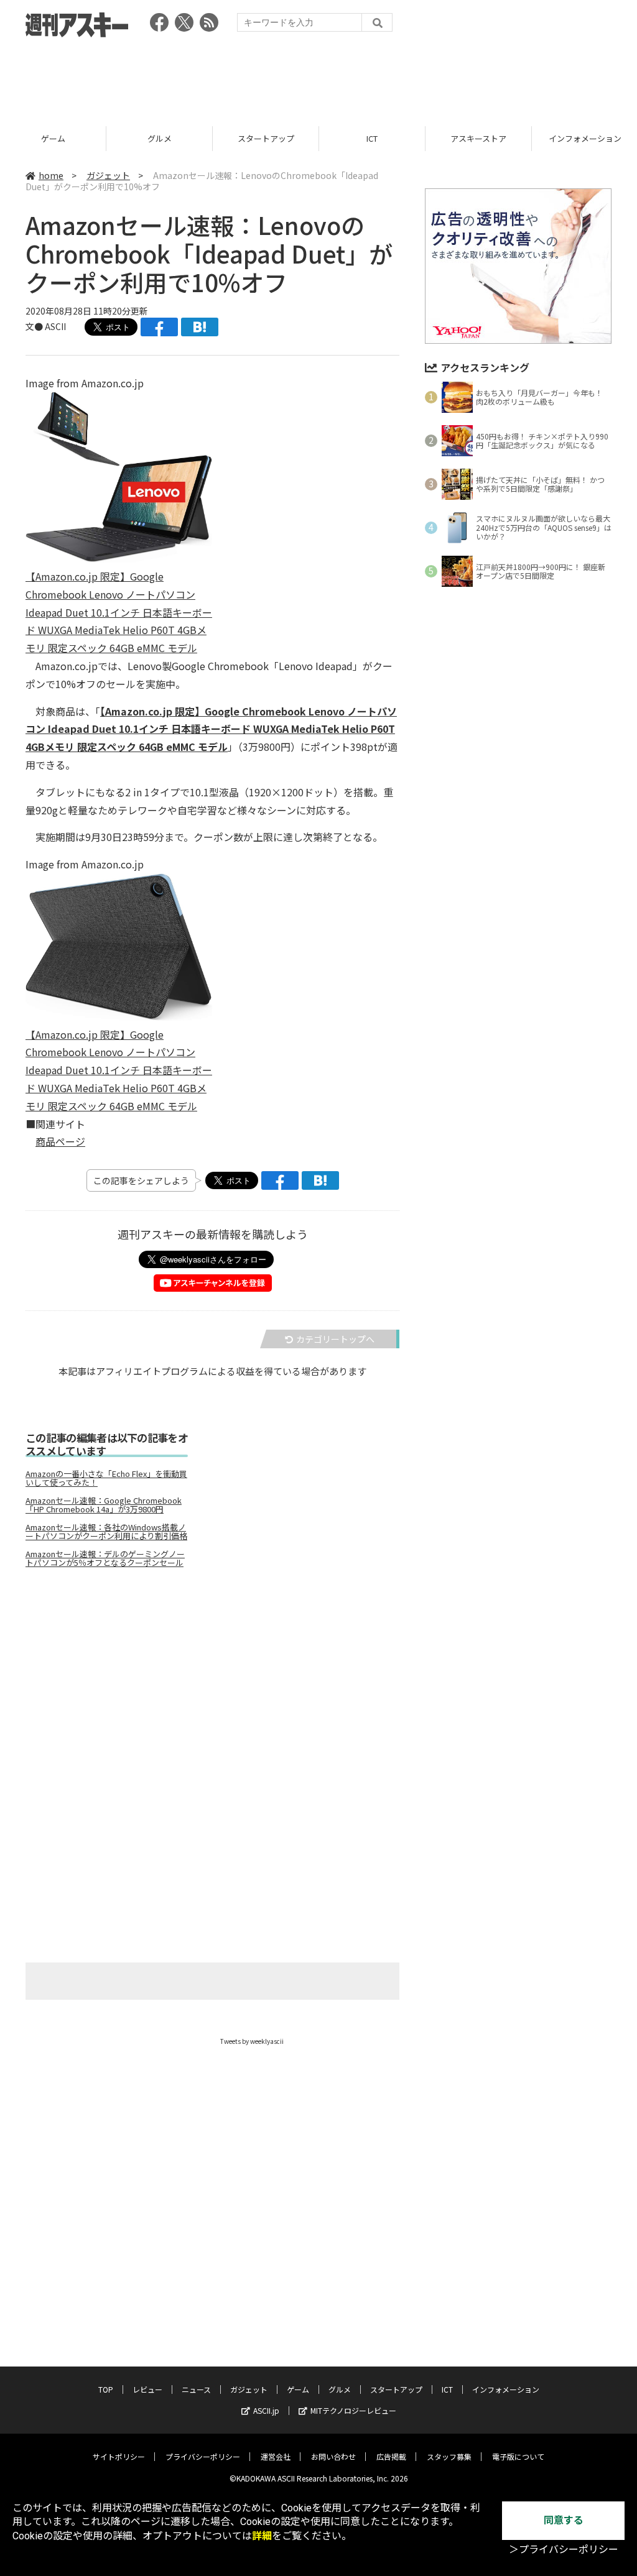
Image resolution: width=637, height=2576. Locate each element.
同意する (564, 2520)
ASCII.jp (266, 2410)
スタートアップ (160, 138)
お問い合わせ (333, 2456)
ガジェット (108, 175)
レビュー (147, 2389)
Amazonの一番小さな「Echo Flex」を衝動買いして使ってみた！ (106, 1478)
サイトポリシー (119, 2456)
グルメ (53, 138)
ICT (266, 138)
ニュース (196, 2389)
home (51, 175)
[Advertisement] (318, 78)
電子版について (518, 2456)
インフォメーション (479, 138)
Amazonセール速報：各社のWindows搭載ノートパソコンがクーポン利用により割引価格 (106, 1532)
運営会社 (276, 2456)
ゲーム (298, 2389)
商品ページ (60, 1141)
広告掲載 (391, 2456)
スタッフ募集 (449, 2456)
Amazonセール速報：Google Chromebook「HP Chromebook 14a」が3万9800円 (104, 1505)
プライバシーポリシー (203, 2456)
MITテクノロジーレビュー (353, 2410)
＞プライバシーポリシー (564, 2550)
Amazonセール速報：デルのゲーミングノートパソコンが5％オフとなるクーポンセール (105, 1558)
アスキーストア (372, 138)
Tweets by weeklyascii (252, 2041)
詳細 (262, 2536)
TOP (106, 2389)
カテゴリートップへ (335, 1339)
